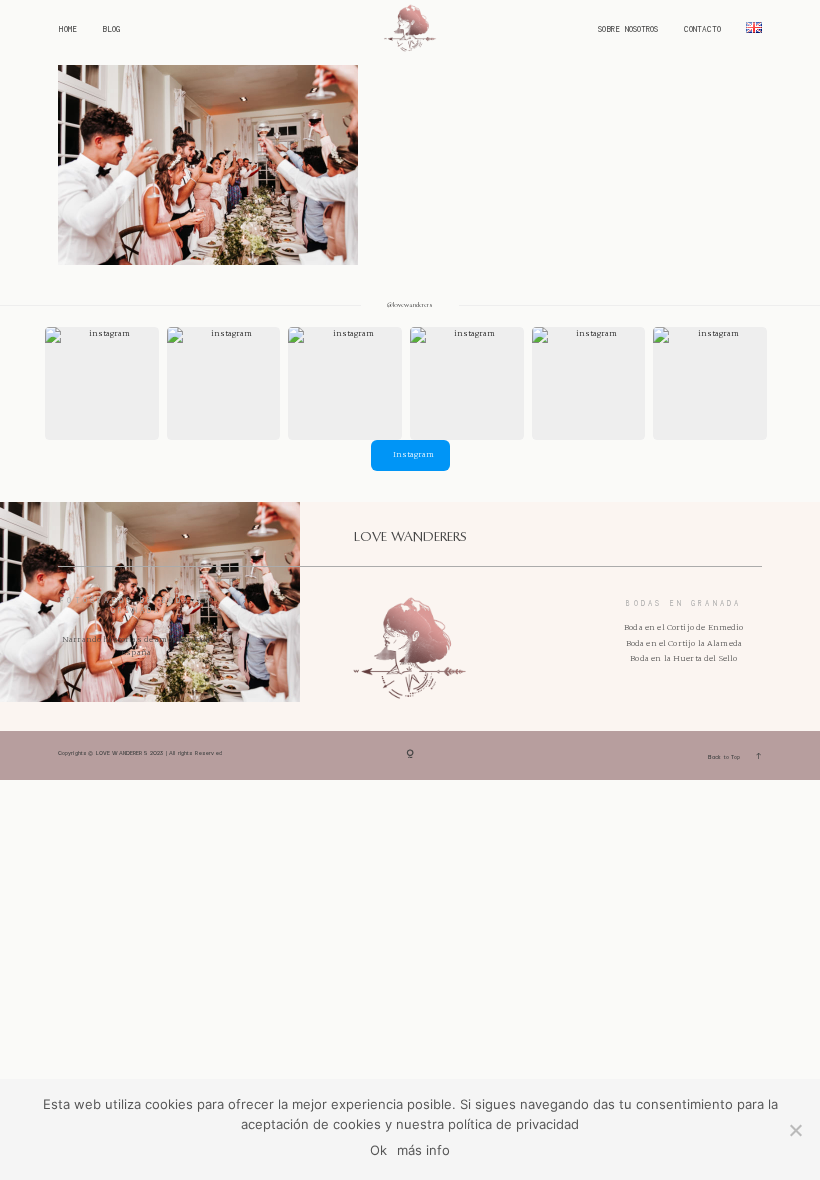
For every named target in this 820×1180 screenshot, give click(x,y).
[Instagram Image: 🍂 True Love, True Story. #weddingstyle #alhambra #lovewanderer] (345, 384)
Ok (378, 1150)
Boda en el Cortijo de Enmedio (683, 627)
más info (423, 1150)
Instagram (413, 454)
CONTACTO (702, 30)
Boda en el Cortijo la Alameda (684, 643)
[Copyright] (410, 755)
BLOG (111, 30)
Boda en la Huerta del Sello (683, 658)
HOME (67, 30)
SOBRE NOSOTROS (628, 30)
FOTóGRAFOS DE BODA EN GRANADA (136, 606)
